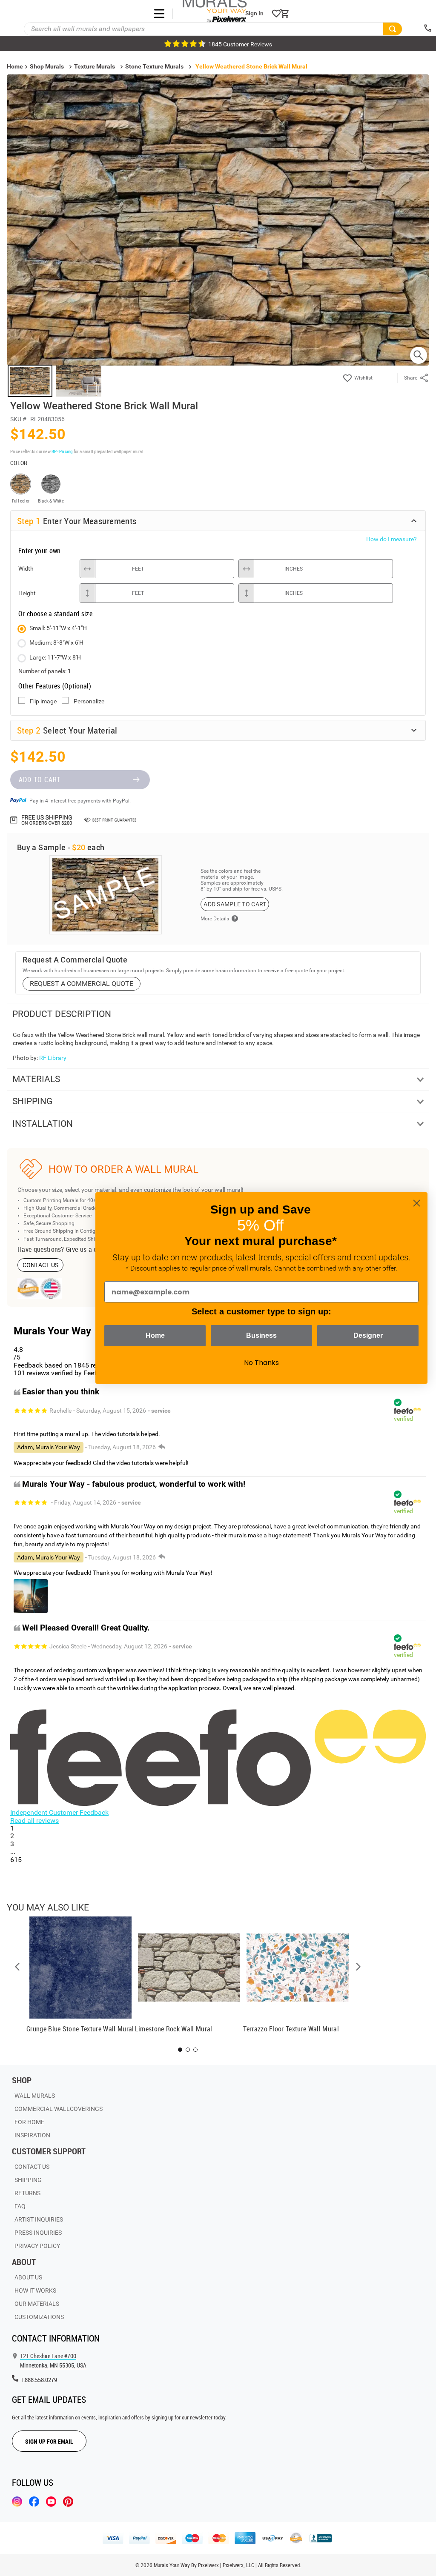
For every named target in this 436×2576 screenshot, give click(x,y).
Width (26, 568)
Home (155, 1335)
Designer (368, 1335)
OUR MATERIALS (37, 2304)
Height (27, 593)
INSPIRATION (32, 2135)
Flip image (43, 701)
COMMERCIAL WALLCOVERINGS (59, 2109)
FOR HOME (29, 2122)
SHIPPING (28, 2180)
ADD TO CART (40, 780)
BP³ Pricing (62, 451)
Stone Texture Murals (154, 66)
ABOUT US (28, 2277)
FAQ (20, 2206)
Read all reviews (34, 1821)
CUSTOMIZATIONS (39, 2317)
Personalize (89, 701)
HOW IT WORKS (35, 2290)
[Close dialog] (417, 1203)
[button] (17, 1967)
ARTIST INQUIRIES (39, 2219)
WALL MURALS (35, 2096)
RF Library (53, 1058)
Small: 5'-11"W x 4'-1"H (58, 628)
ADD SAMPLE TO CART (235, 904)
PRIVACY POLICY (37, 2246)
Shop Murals (47, 66)
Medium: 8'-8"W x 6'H (56, 643)
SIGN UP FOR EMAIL (49, 2441)
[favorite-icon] (276, 14)
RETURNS (27, 2193)
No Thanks (261, 1363)
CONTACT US (41, 1265)
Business (261, 1335)
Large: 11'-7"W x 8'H (55, 657)
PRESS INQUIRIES (38, 2233)
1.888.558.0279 (39, 2380)
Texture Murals (95, 66)
